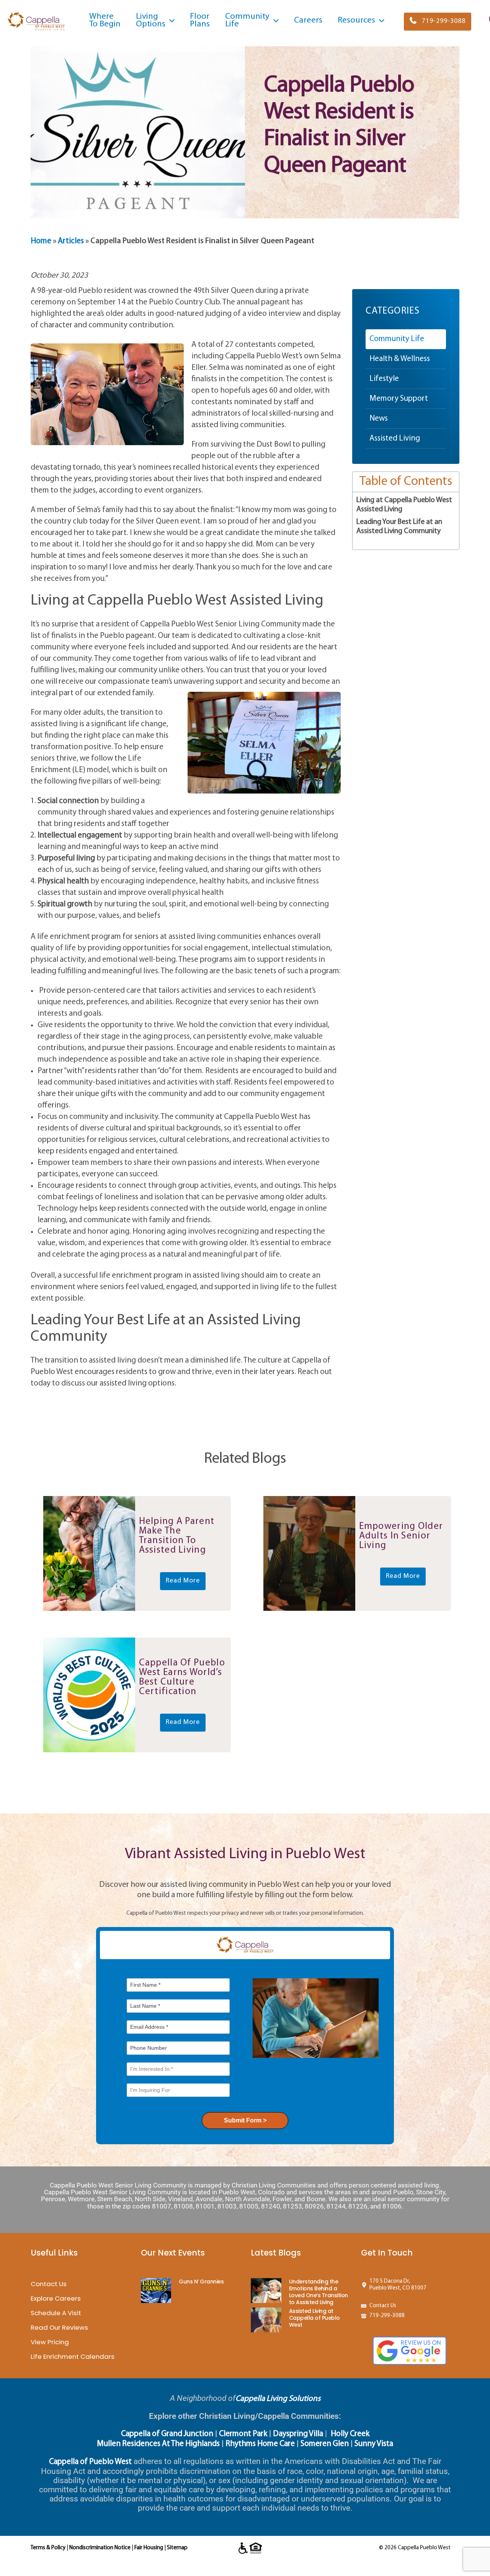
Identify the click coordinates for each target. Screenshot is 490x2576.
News (379, 419)
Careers (308, 20)
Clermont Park (243, 2434)
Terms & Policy (48, 2548)
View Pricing (50, 2342)
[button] (438, 22)
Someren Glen (325, 2444)
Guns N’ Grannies (201, 2282)
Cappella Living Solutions (278, 2399)
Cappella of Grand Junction (167, 2434)
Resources (356, 20)
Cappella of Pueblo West (90, 2462)
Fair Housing (149, 2548)
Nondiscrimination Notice (100, 2548)
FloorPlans (200, 20)
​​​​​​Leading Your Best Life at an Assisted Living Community (399, 527)
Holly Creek (350, 2434)
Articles (71, 241)
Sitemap (177, 2548)
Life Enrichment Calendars (73, 2356)
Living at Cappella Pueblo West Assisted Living (404, 505)
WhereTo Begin (105, 20)
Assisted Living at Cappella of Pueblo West (314, 2318)
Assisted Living (395, 438)
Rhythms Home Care (260, 2444)
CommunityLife (247, 20)
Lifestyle (384, 379)
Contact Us (49, 2284)
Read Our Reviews (59, 2327)
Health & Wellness (400, 359)
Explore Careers (56, 2298)
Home (41, 241)
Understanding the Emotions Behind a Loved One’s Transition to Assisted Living (318, 2292)
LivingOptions (151, 20)
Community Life (397, 339)
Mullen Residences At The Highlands (158, 2444)
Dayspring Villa (298, 2434)
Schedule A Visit (56, 2313)
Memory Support (399, 399)
